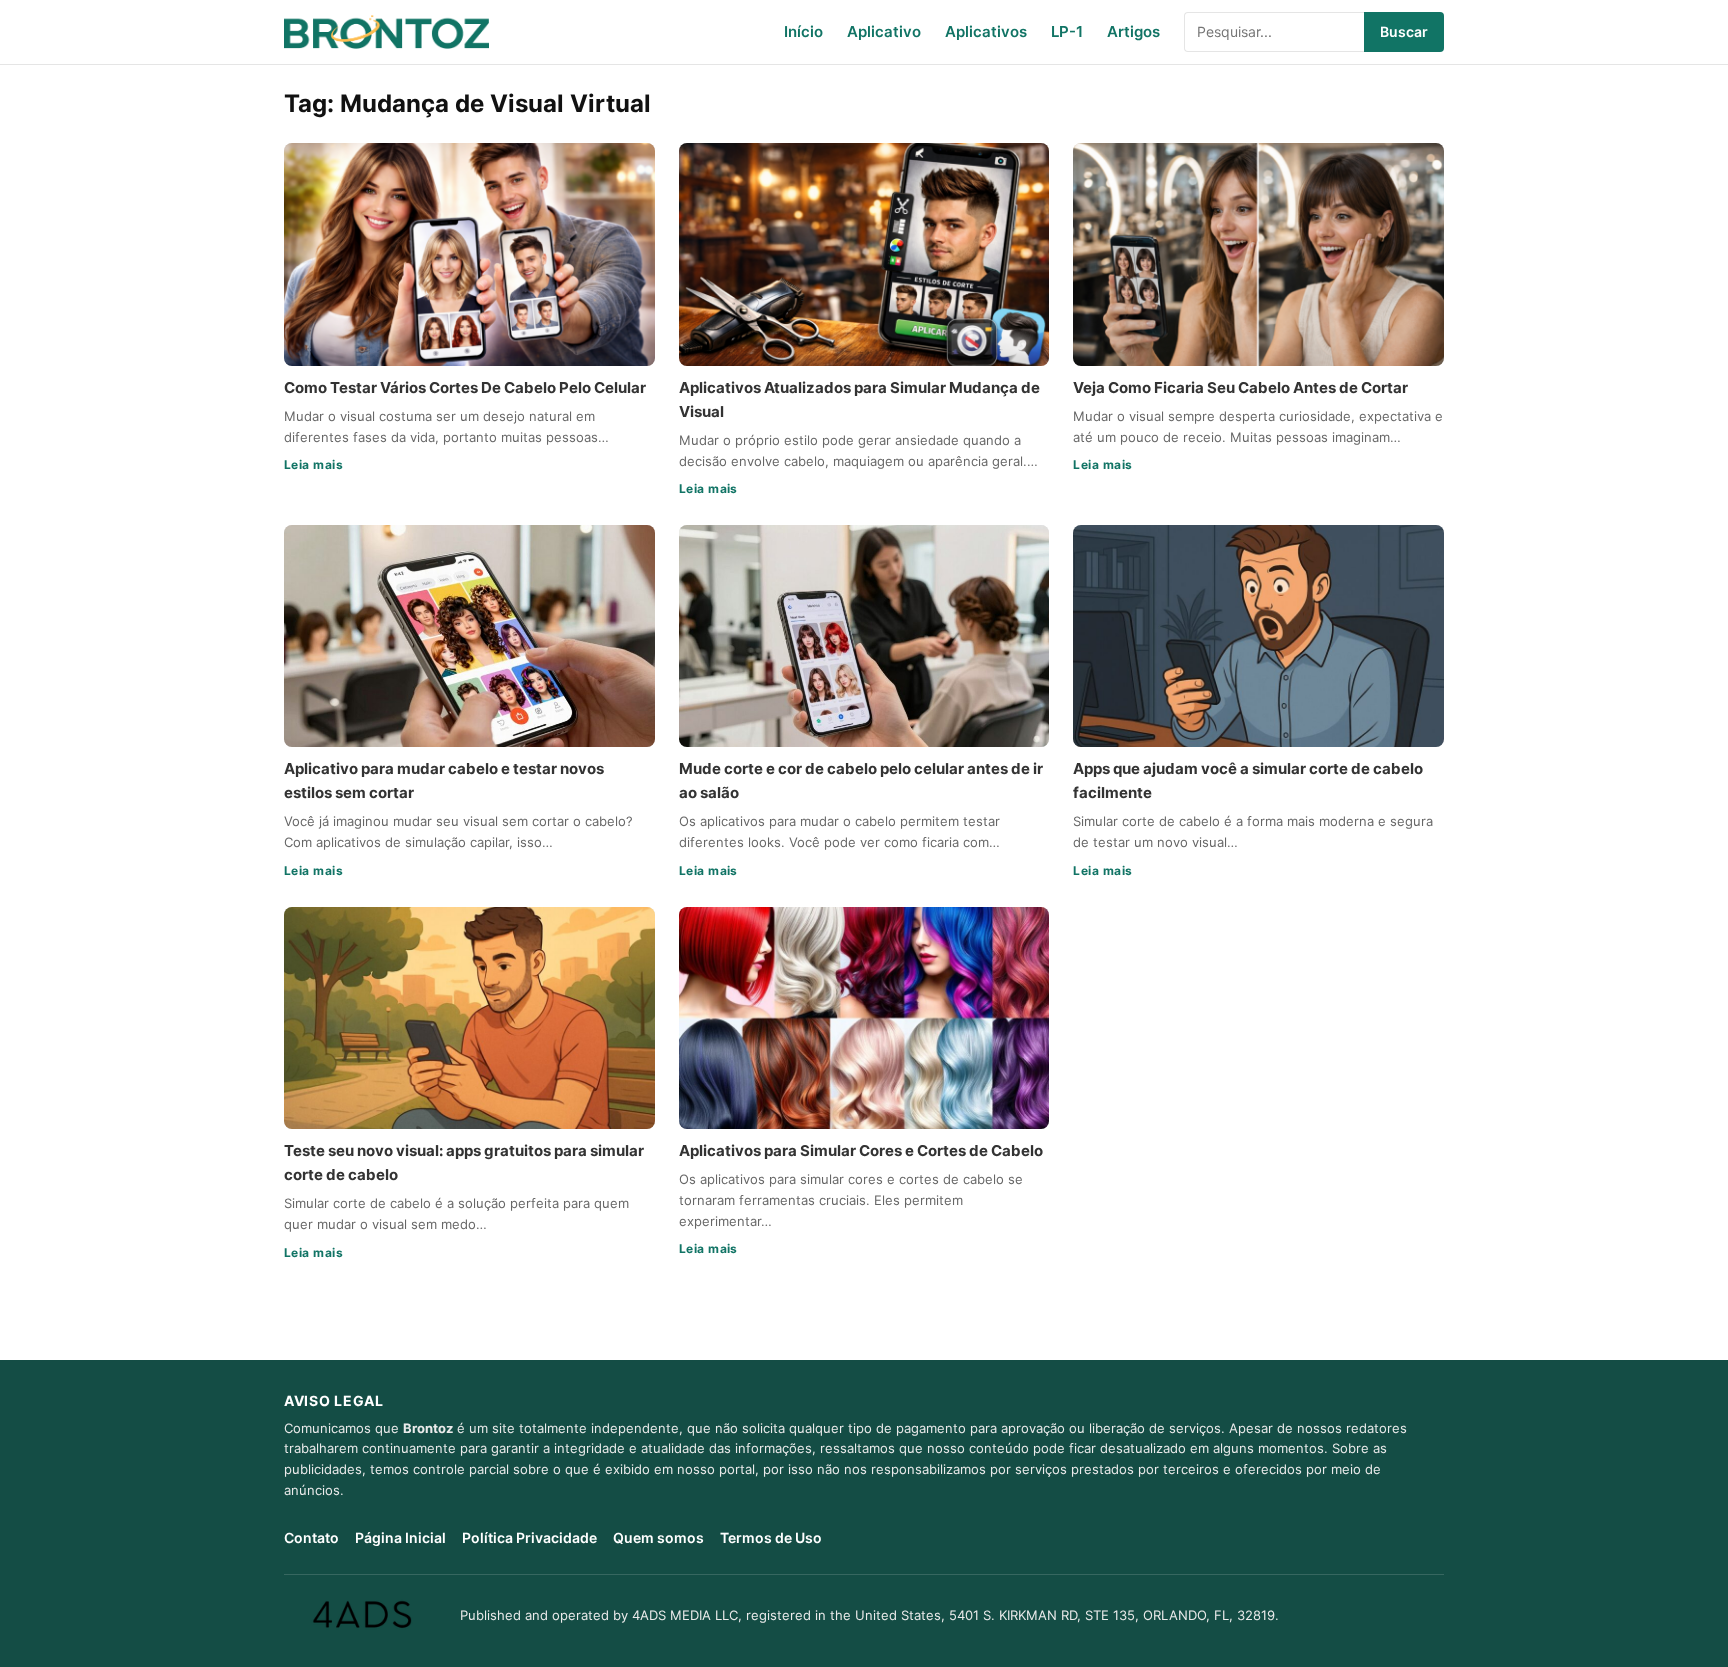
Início (803, 31)
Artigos (1133, 31)
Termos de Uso (771, 1537)
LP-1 (1067, 31)
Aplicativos (986, 31)
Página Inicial (400, 1537)
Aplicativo (884, 31)
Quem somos (658, 1537)
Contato (311, 1537)
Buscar (1404, 31)
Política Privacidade (529, 1537)
